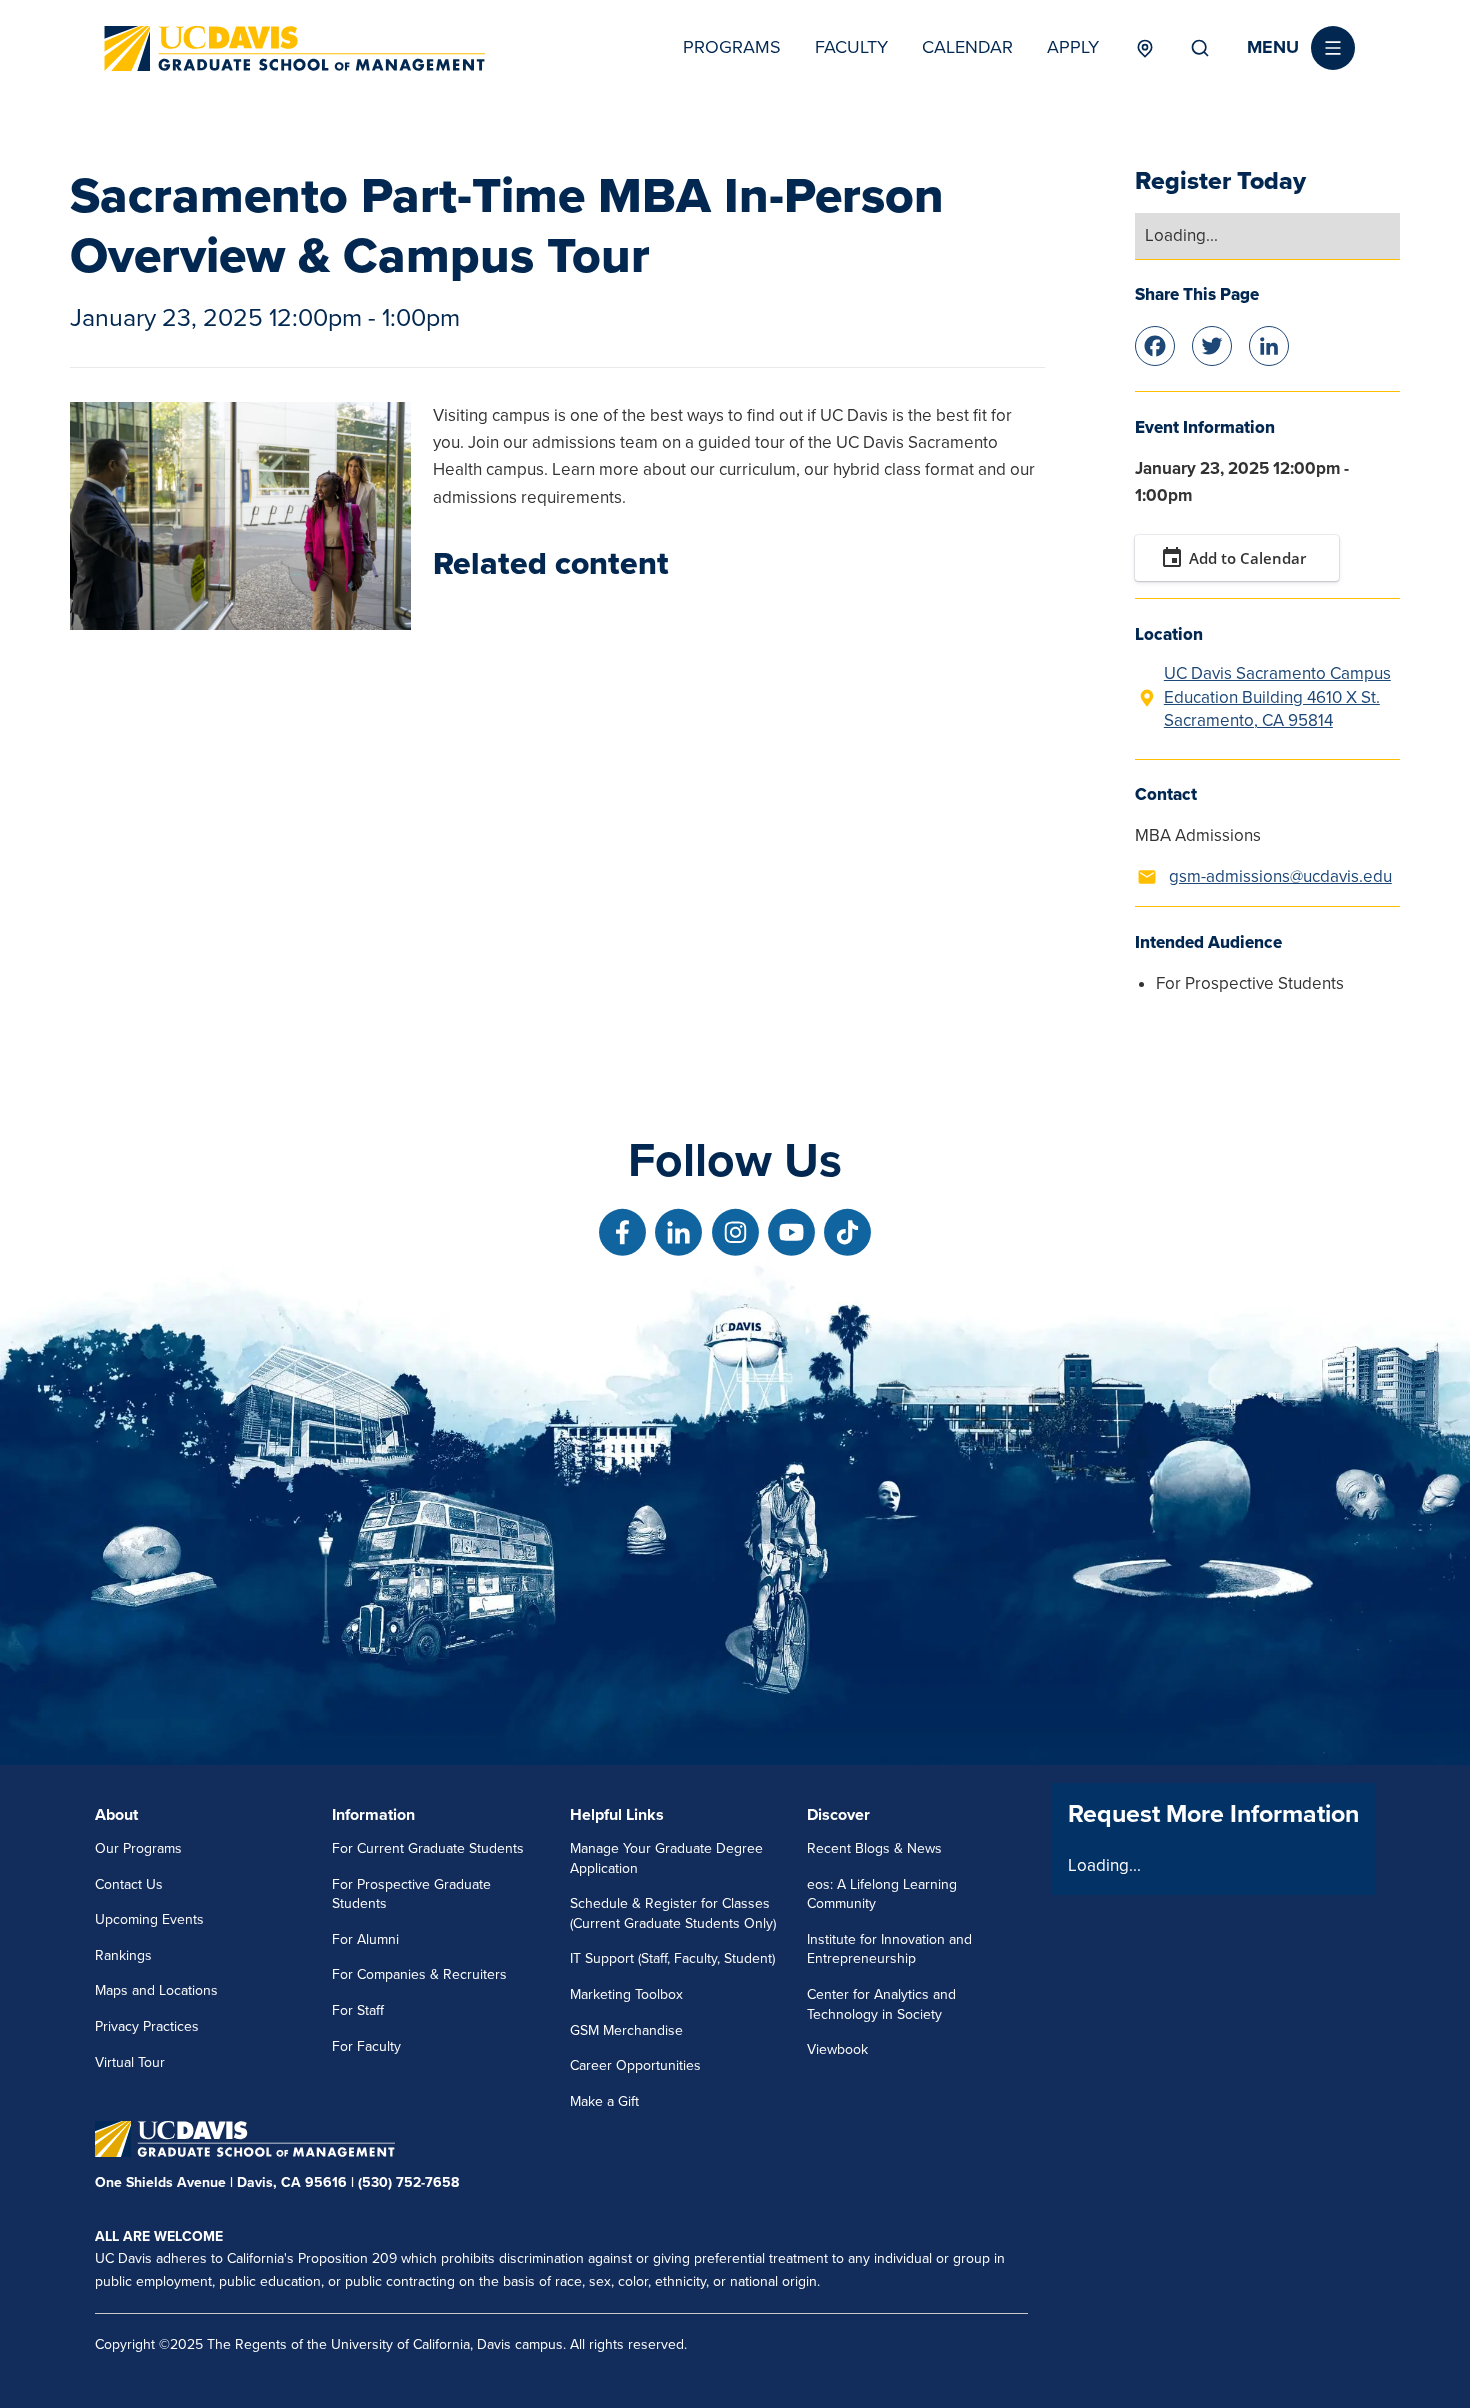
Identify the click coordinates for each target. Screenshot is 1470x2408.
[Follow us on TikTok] (847, 1232)
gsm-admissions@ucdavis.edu (1280, 876)
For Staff (358, 2010)
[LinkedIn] (1269, 343)
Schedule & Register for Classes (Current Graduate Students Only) (673, 1913)
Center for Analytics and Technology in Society (881, 2004)
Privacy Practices (147, 2026)
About (116, 1815)
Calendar (967, 47)
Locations (1144, 48)
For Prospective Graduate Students (411, 1894)
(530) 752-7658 (408, 2182)
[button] (1301, 48)
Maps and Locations (156, 1990)
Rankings (123, 1955)
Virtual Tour (130, 2062)
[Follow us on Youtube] (791, 1232)
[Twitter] (1212, 343)
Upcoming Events (149, 1919)
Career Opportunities (635, 2065)
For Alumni (365, 1939)
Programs (732, 47)
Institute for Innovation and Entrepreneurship (889, 1949)
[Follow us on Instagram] (735, 1232)
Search (1200, 48)
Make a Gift (604, 2101)
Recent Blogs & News (874, 1848)
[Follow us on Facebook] (622, 1232)
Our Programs (138, 1848)
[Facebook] (1155, 343)
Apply (1073, 47)
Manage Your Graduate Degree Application (666, 1858)
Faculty (851, 47)
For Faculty (366, 2046)
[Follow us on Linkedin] (678, 1232)
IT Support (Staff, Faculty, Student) (672, 1958)
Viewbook (837, 2049)
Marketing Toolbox (626, 1994)
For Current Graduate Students (428, 1848)
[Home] (295, 48)
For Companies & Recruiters (419, 1974)
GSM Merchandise (626, 2030)
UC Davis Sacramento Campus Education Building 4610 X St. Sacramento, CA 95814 (1277, 697)
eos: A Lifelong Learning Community (882, 1894)
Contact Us (129, 1884)
